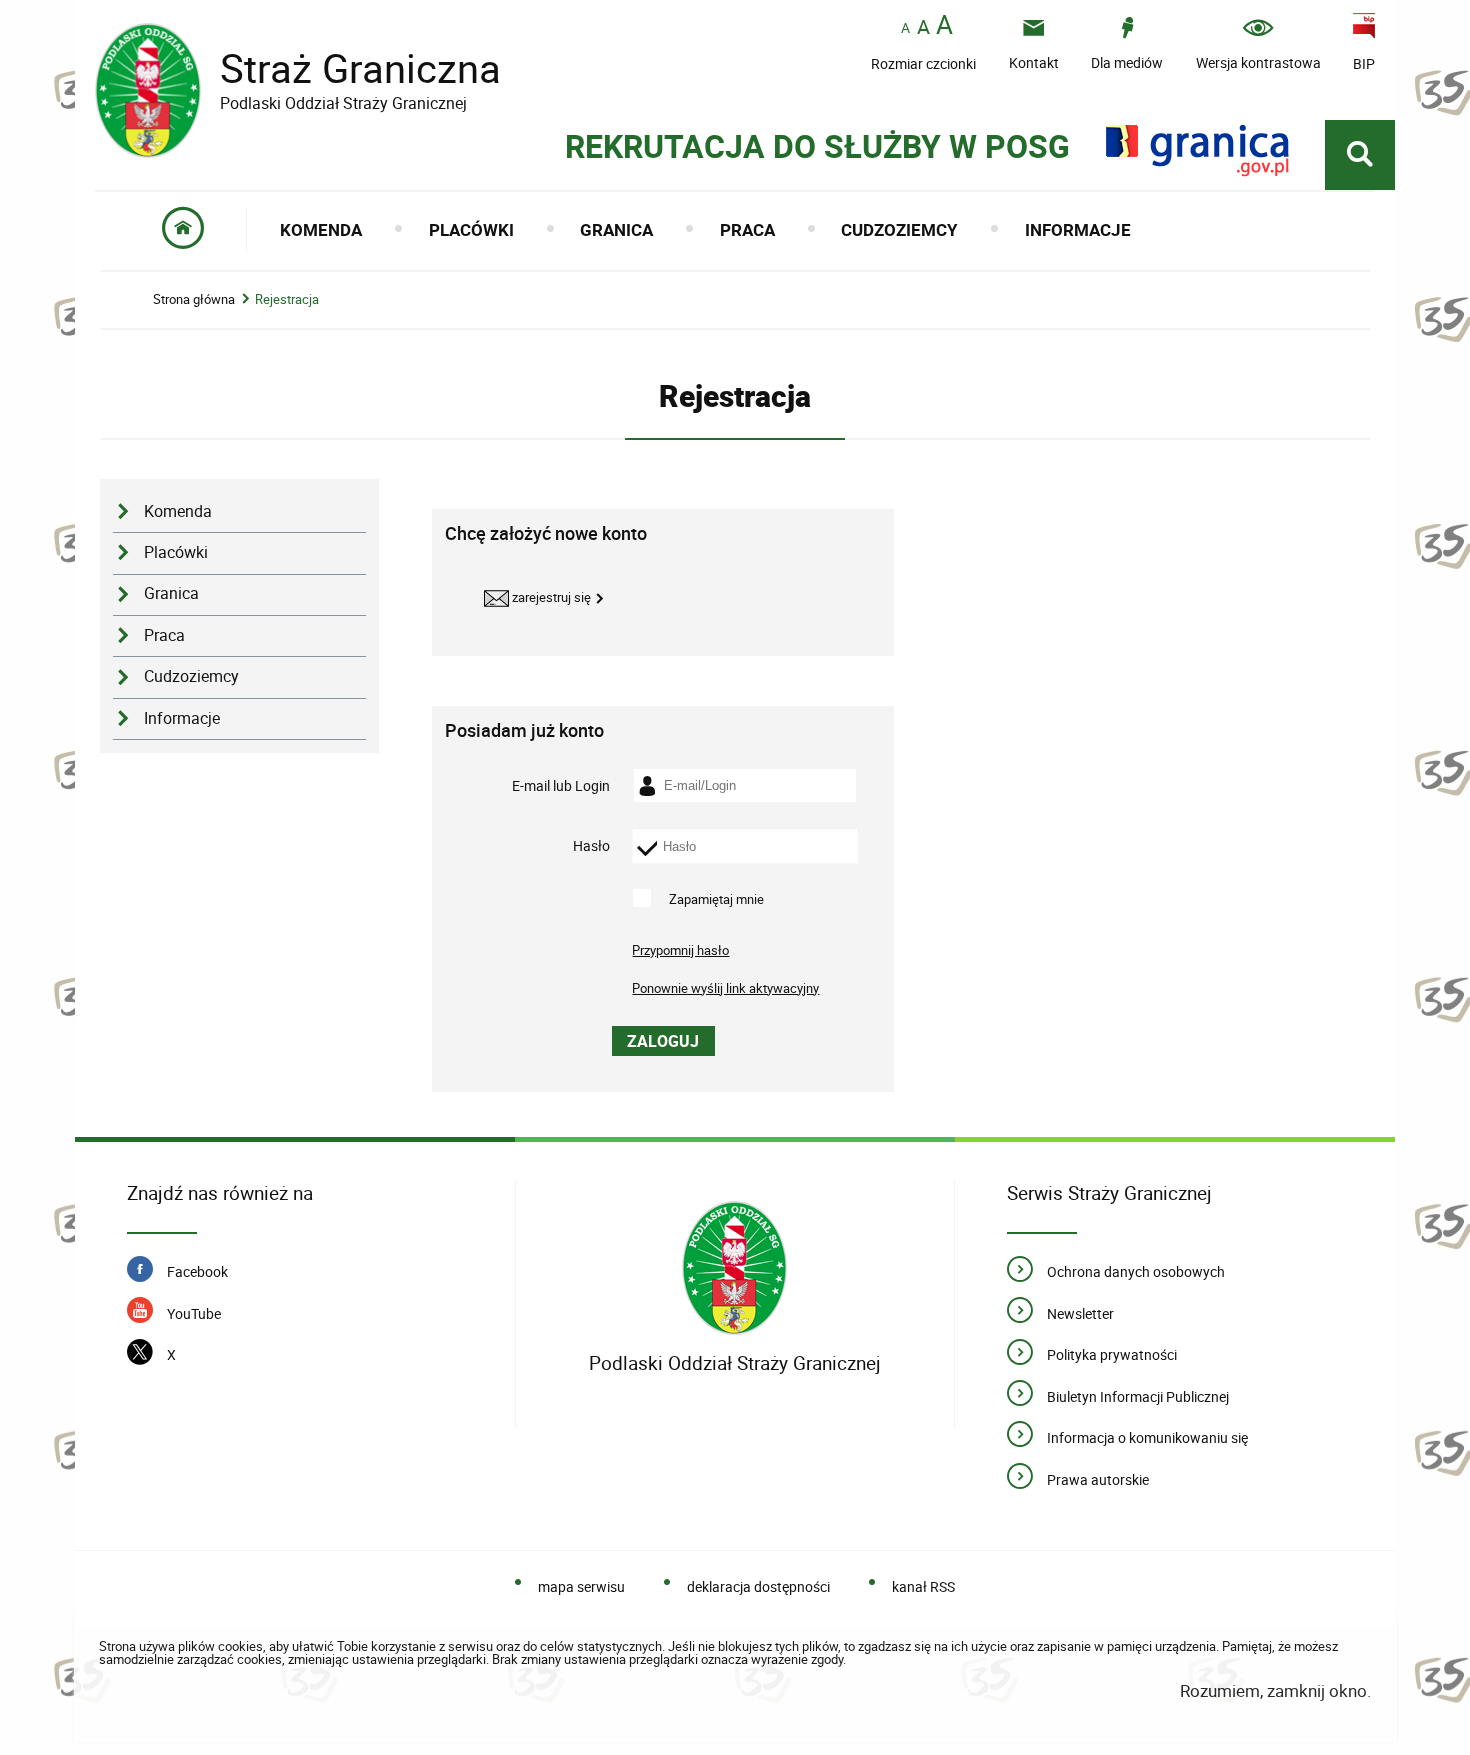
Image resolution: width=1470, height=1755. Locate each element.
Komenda (178, 511)
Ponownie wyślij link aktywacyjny (725, 988)
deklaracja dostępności (758, 1586)
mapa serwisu (581, 1586)
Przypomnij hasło (680, 950)
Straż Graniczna (298, 68)
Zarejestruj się (550, 597)
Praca (164, 635)
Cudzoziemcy (191, 676)
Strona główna (194, 299)
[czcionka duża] (944, 26)
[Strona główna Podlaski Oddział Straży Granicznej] (734, 1268)
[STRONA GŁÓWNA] (183, 229)
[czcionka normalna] (905, 28)
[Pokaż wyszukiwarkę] (1360, 155)
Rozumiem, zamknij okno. (1275, 1690)
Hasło (591, 846)
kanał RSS (923, 1586)
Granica (171, 593)
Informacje (182, 718)
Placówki (176, 552)
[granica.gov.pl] (1197, 150)
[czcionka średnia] (923, 27)
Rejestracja (287, 299)
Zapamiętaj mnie (716, 898)
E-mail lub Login (561, 785)
